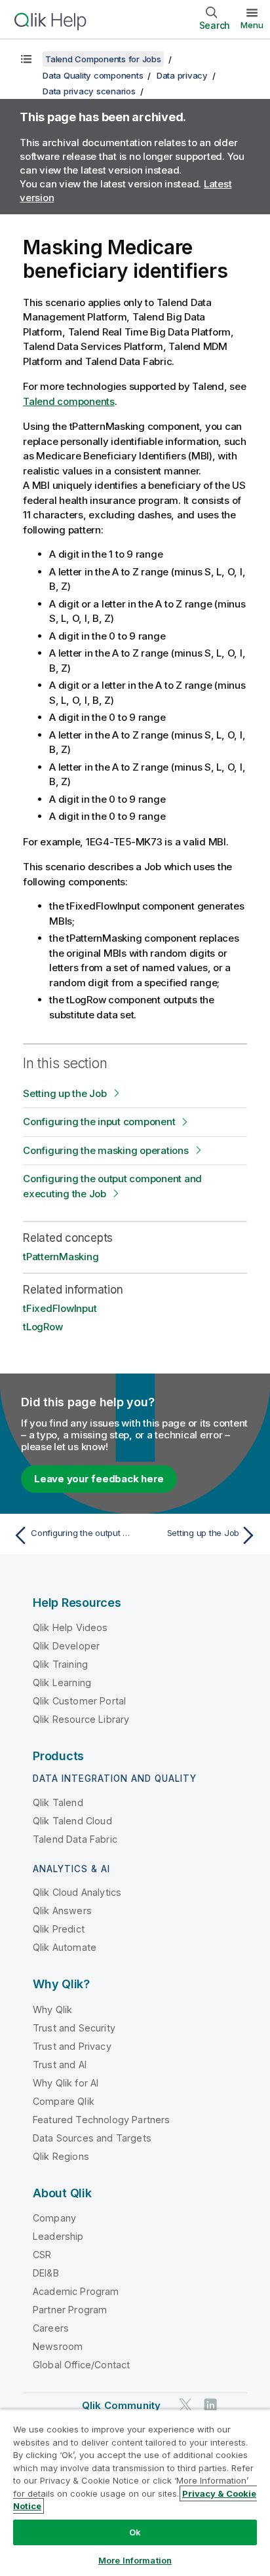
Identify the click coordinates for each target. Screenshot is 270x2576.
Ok (135, 2532)
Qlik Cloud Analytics (77, 1892)
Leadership (58, 2236)
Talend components (69, 401)
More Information (135, 2560)
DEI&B (46, 2273)
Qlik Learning (62, 1682)
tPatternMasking (61, 1257)
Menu (252, 25)
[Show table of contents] (26, 59)
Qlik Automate (65, 1947)
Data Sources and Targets (92, 2138)
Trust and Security (74, 2028)
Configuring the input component (99, 1122)
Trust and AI (60, 2065)
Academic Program (76, 2291)
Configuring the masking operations (106, 1150)
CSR (42, 2255)
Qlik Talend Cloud (72, 1821)
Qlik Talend (58, 1802)
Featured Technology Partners (101, 2120)
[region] (135, 2492)
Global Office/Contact (81, 2365)
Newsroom (58, 2346)
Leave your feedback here (99, 1479)
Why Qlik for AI (66, 2083)
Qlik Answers (62, 1911)
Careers (51, 2328)
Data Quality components (93, 75)
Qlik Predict (59, 1929)
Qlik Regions (61, 2156)
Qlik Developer (66, 1646)
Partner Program (70, 2310)
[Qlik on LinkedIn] (210, 2405)
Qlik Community (121, 2405)
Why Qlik (52, 2009)
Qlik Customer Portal (79, 1701)
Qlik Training (60, 1664)
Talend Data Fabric (75, 1839)
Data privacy (182, 75)
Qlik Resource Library (81, 1719)
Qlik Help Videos (70, 1627)
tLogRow (43, 1327)
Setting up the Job (65, 1093)
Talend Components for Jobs (103, 59)
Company (54, 2218)
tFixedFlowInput (60, 1308)
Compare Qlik (64, 2101)
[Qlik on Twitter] (185, 2405)
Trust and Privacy (72, 2046)
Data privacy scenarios (89, 91)
